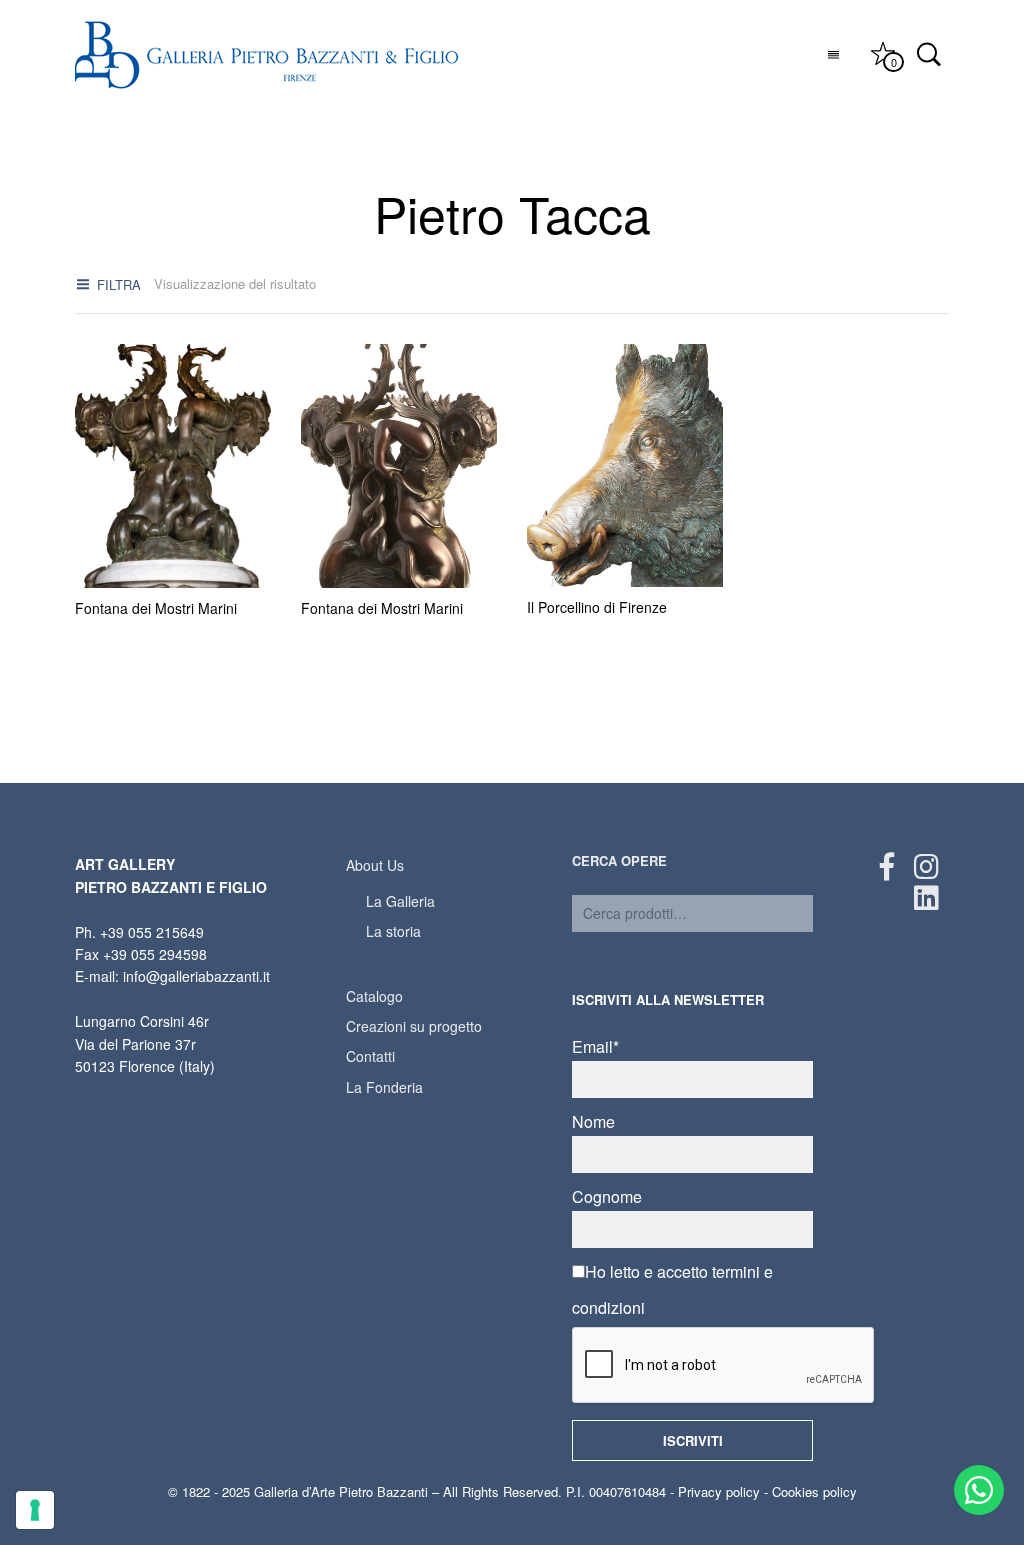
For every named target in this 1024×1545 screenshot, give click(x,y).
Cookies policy (814, 1491)
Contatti (370, 1056)
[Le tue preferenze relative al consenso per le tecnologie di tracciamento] (35, 1510)
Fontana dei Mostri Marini (156, 608)
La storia (393, 931)
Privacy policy (719, 1491)
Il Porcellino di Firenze (597, 607)
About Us (375, 865)
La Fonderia (384, 1087)
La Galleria (400, 901)
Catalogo (374, 996)
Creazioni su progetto (414, 1026)
